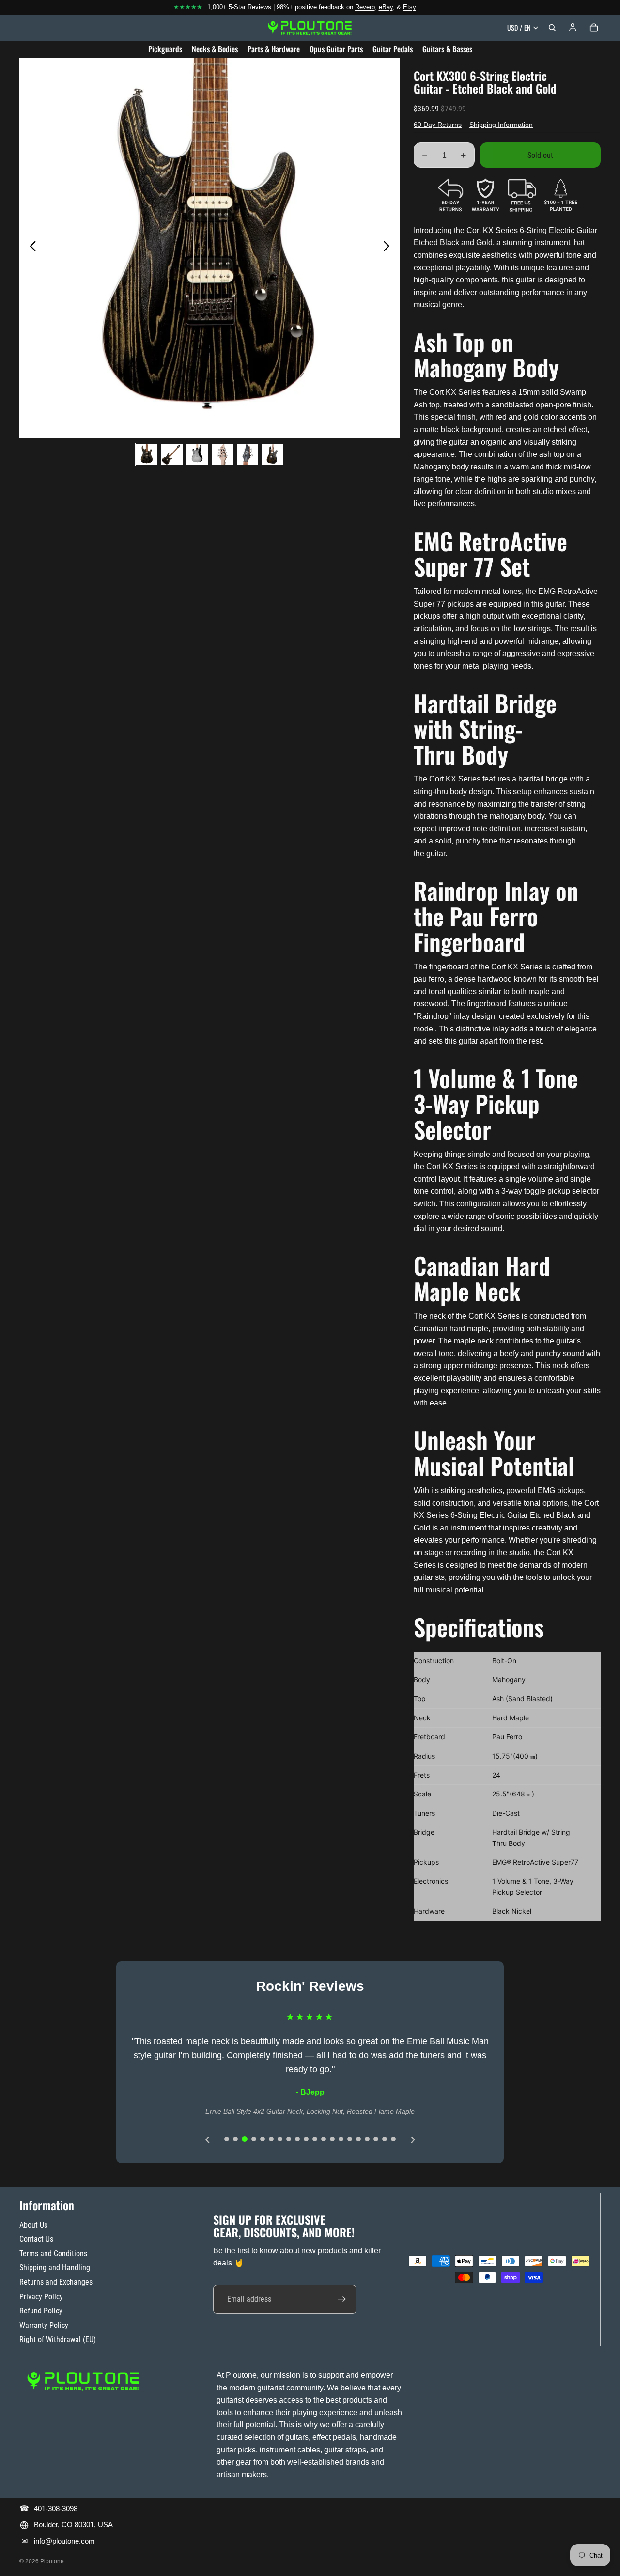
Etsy (410, 7)
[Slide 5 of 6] (248, 454)
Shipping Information (501, 125)
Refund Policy (41, 2311)
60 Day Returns (438, 125)
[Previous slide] (30, 248)
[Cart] (594, 28)
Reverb (365, 7)
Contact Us (36, 2239)
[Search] (552, 28)
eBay (386, 7)
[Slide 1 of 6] (147, 454)
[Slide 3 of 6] (197, 454)
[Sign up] (342, 2299)
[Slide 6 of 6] (273, 454)
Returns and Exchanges (56, 2282)
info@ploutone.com (64, 2541)
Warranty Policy (44, 2325)
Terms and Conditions (53, 2254)
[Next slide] (389, 248)
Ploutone (52, 2561)
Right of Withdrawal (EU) (58, 2339)
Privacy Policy (41, 2297)
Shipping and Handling (55, 2268)
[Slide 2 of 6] (172, 454)
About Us (33, 2225)
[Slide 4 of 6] (222, 454)
